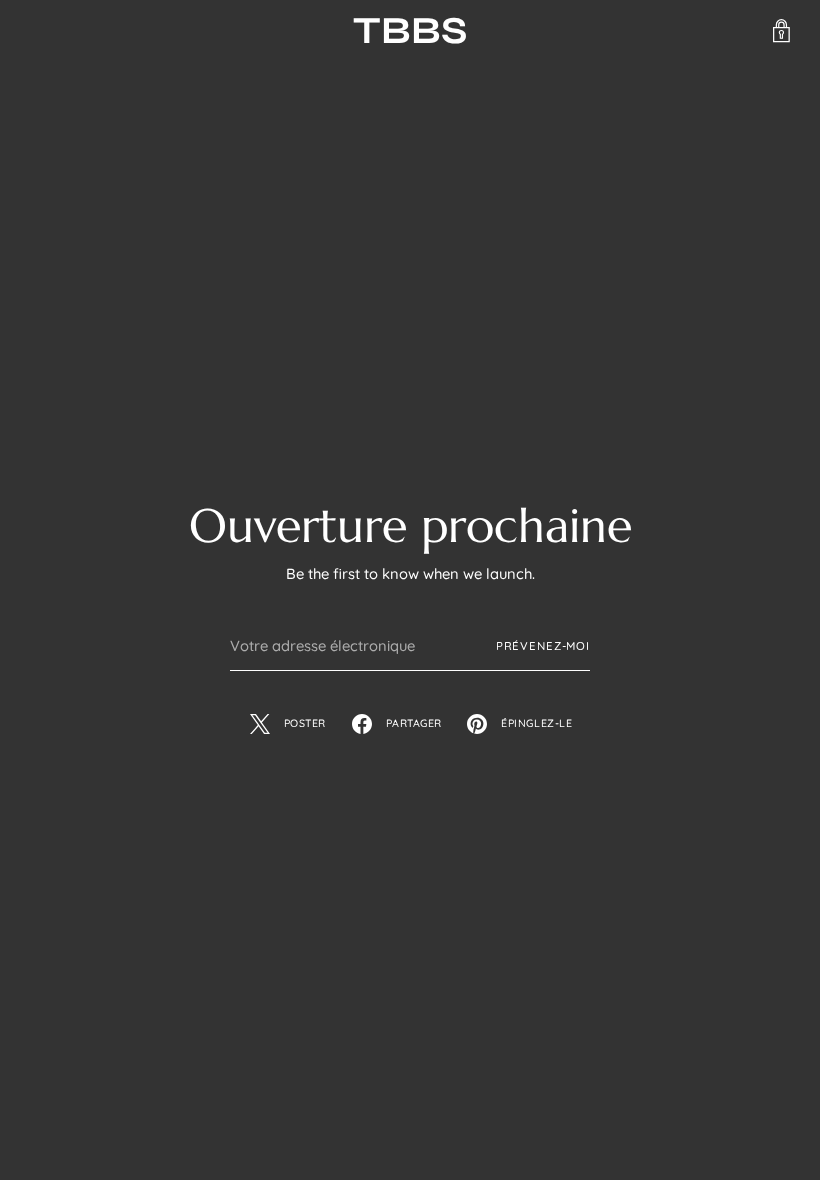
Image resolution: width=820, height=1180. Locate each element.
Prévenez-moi (543, 646)
